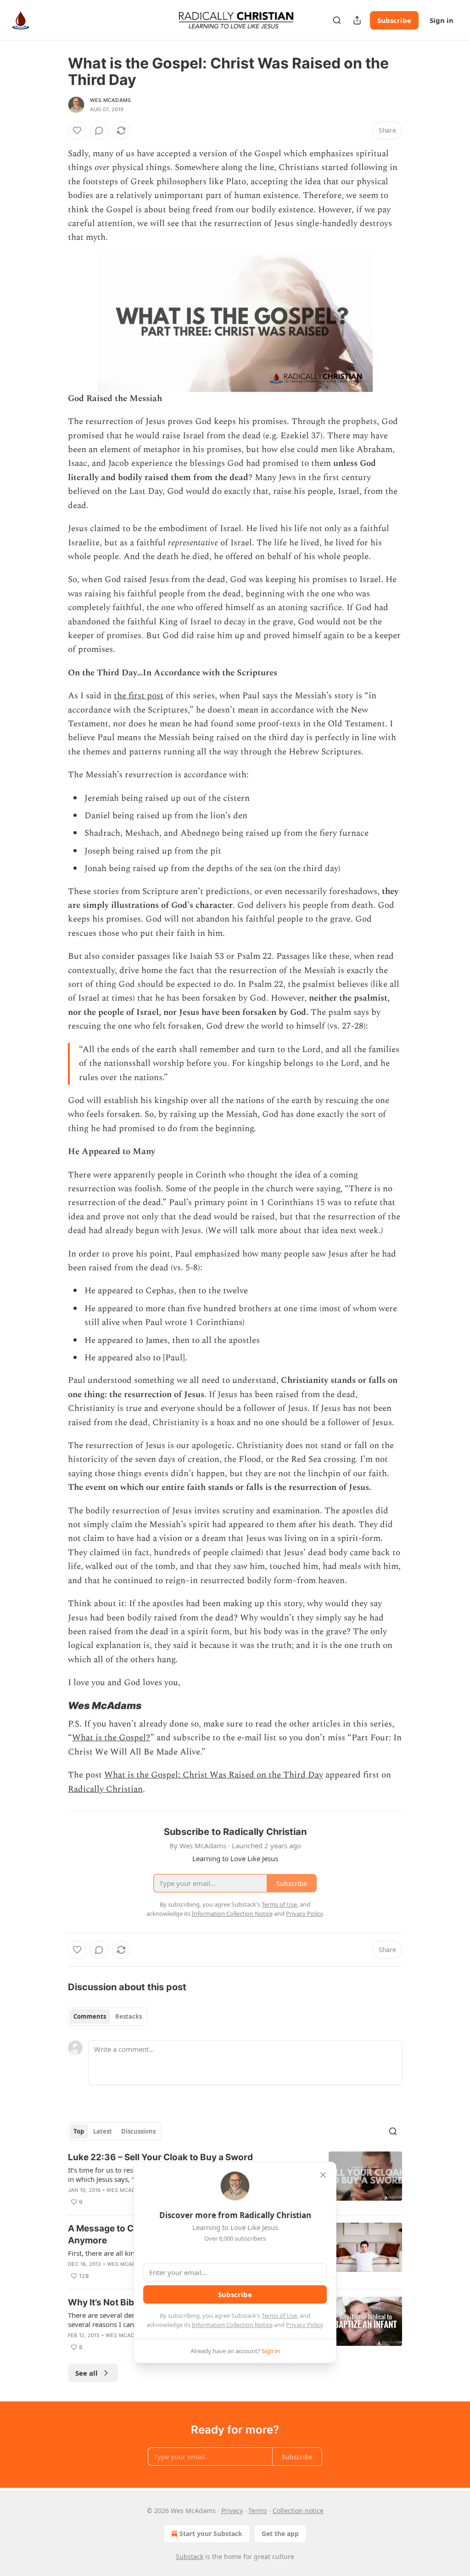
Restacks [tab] (129, 2016)
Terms (258, 2511)
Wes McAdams (110, 100)
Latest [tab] (103, 2131)
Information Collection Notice (232, 2325)
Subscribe (394, 20)
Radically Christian (105, 1789)
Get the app (280, 2534)
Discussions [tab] (138, 2131)
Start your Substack (211, 2534)
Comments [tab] (90, 2016)
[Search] (337, 20)
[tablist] (108, 2016)
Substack (190, 2556)
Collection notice (298, 2511)
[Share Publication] (357, 20)
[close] (323, 2175)
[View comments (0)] (99, 130)
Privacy (232, 2511)
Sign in (442, 20)
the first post (139, 696)
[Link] (55, 1705)
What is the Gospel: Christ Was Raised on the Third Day (214, 1775)
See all (87, 2373)
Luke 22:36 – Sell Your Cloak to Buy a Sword (160, 2157)
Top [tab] (79, 2131)
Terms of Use (279, 2316)
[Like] (77, 130)
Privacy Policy (304, 2325)
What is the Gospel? (111, 1738)
